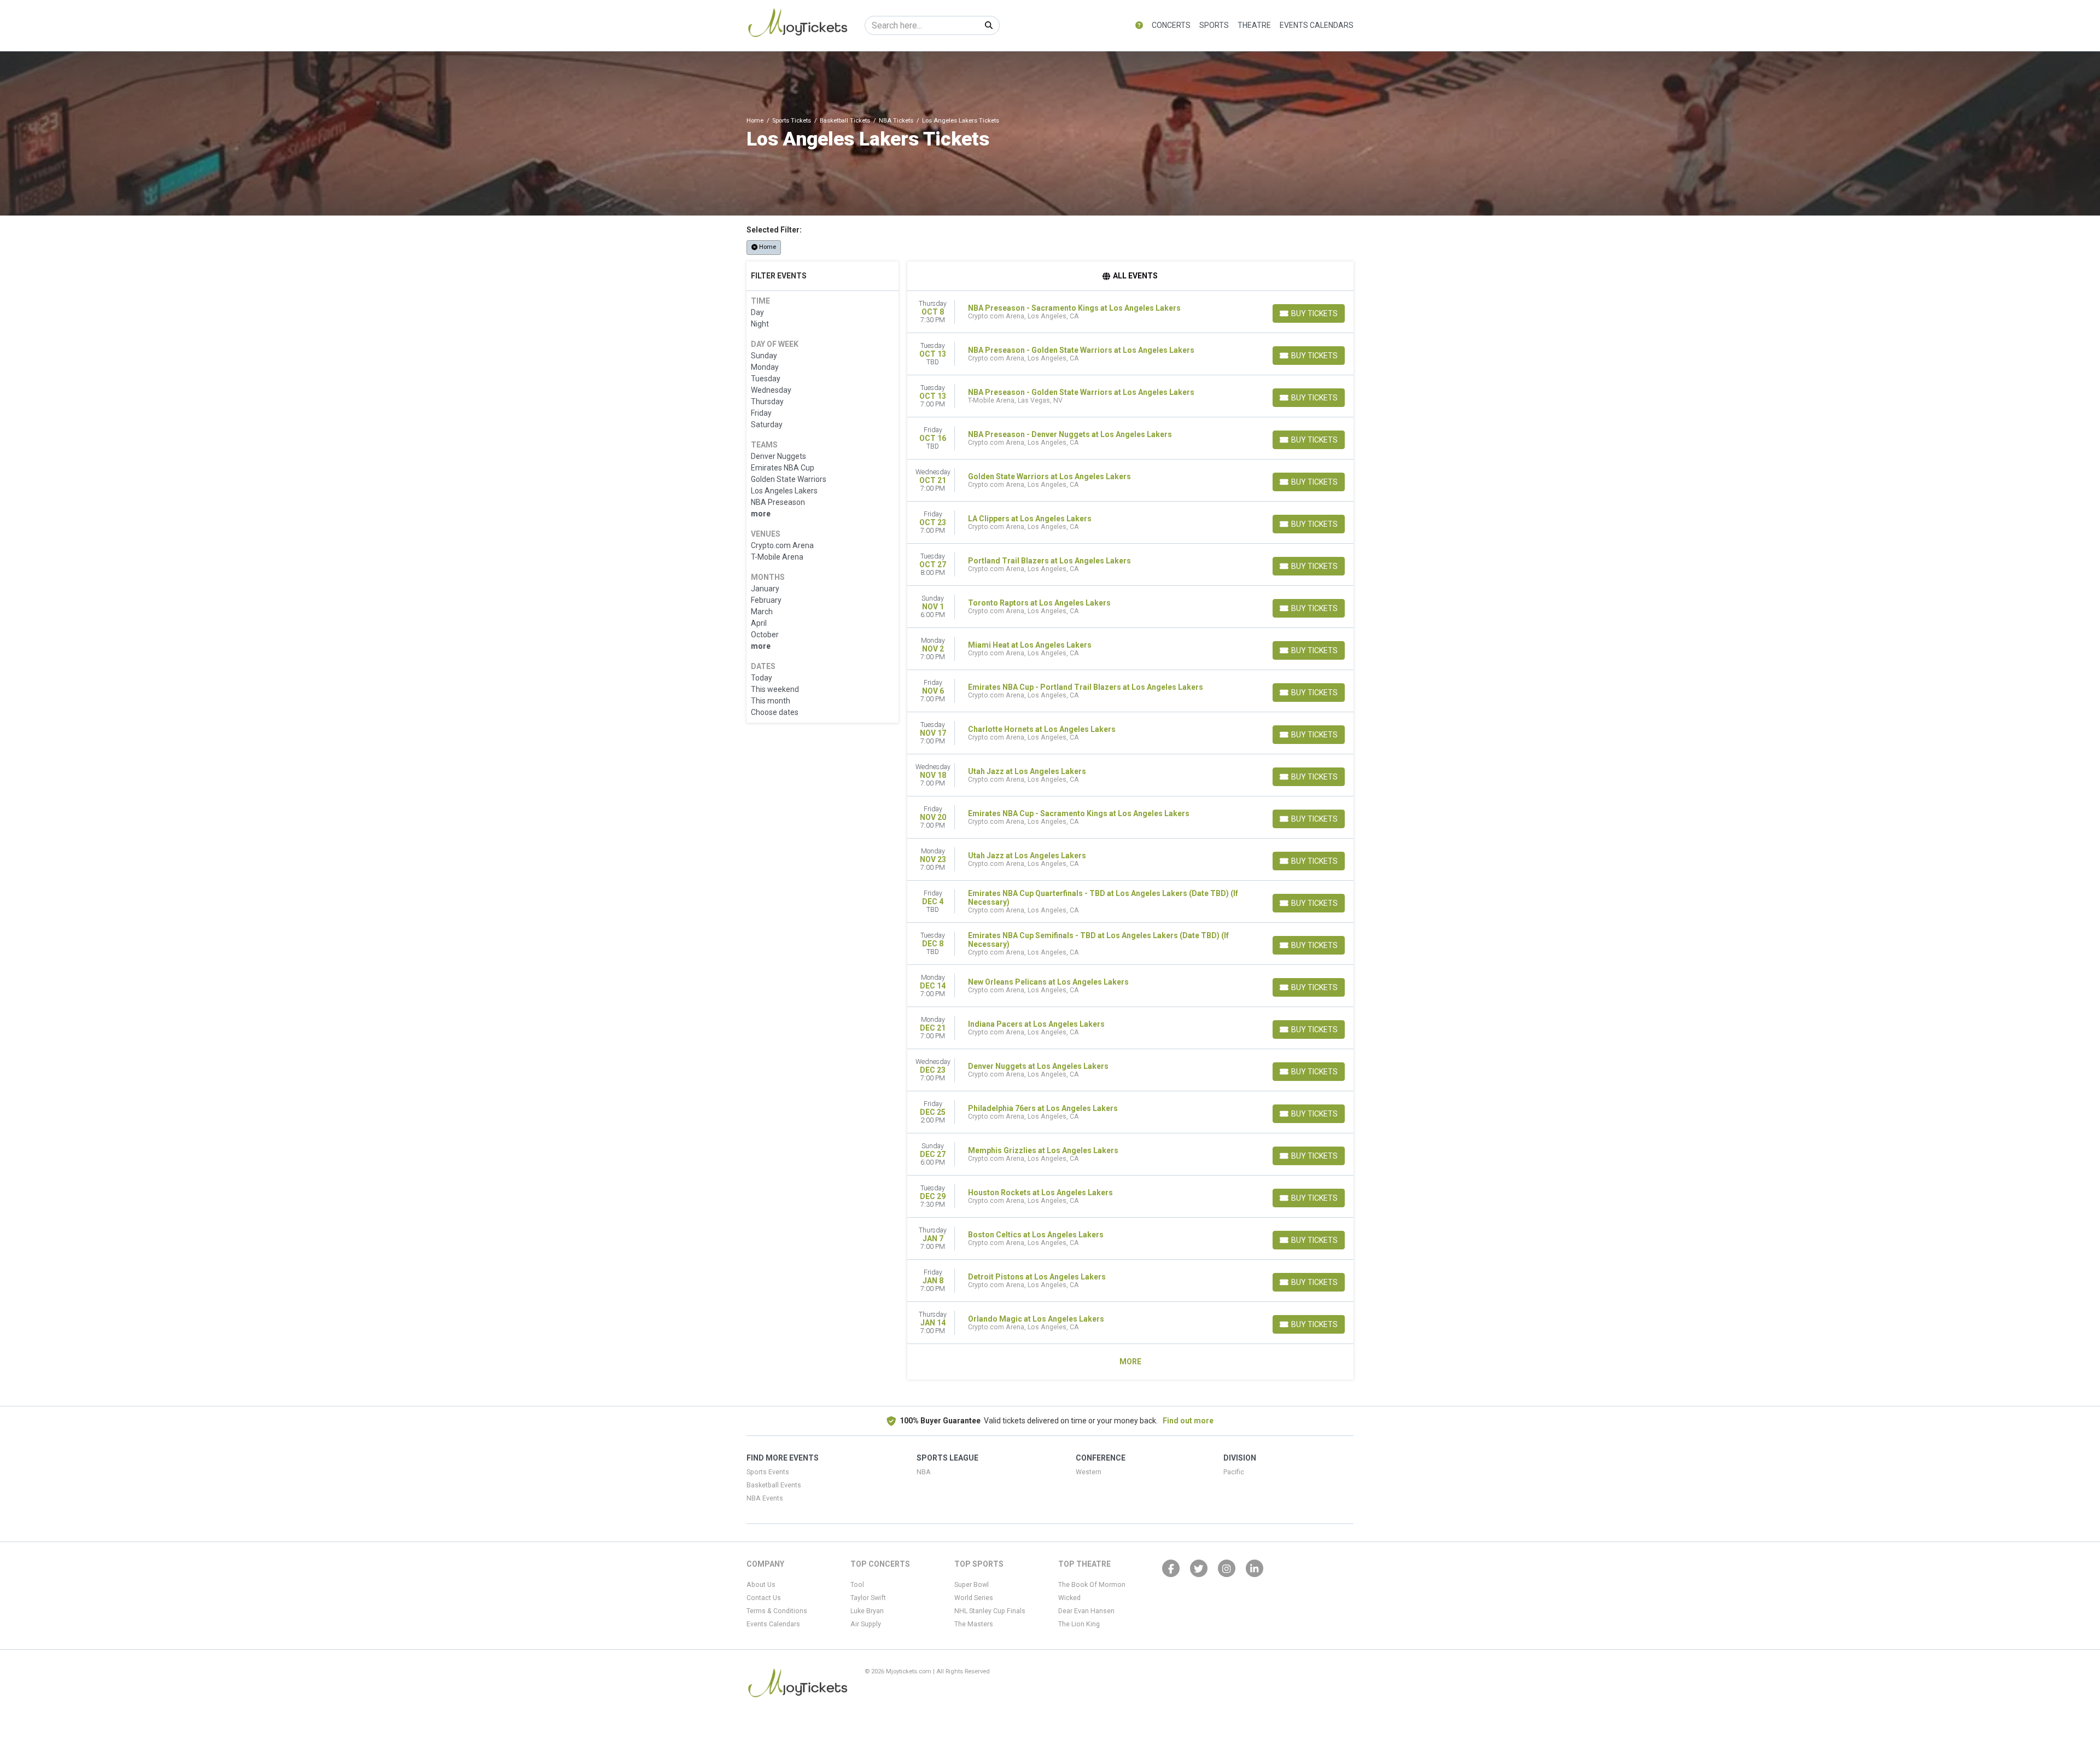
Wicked (1069, 1598)
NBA (924, 1472)
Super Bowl (972, 1585)
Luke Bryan (867, 1611)
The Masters (974, 1624)
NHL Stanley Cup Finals (990, 1611)
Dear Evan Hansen (1086, 1611)
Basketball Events (774, 1485)
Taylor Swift (868, 1598)
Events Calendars (1317, 25)
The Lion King (1079, 1624)
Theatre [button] (1254, 25)
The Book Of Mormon (1092, 1585)
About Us (761, 1585)
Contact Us (764, 1598)
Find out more (1188, 1421)
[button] (1139, 25)
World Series (974, 1598)
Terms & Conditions (777, 1611)
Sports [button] (1214, 25)
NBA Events (765, 1498)
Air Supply (866, 1624)
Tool (857, 1585)
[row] (1131, 312)
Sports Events (768, 1472)
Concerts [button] (1171, 25)
